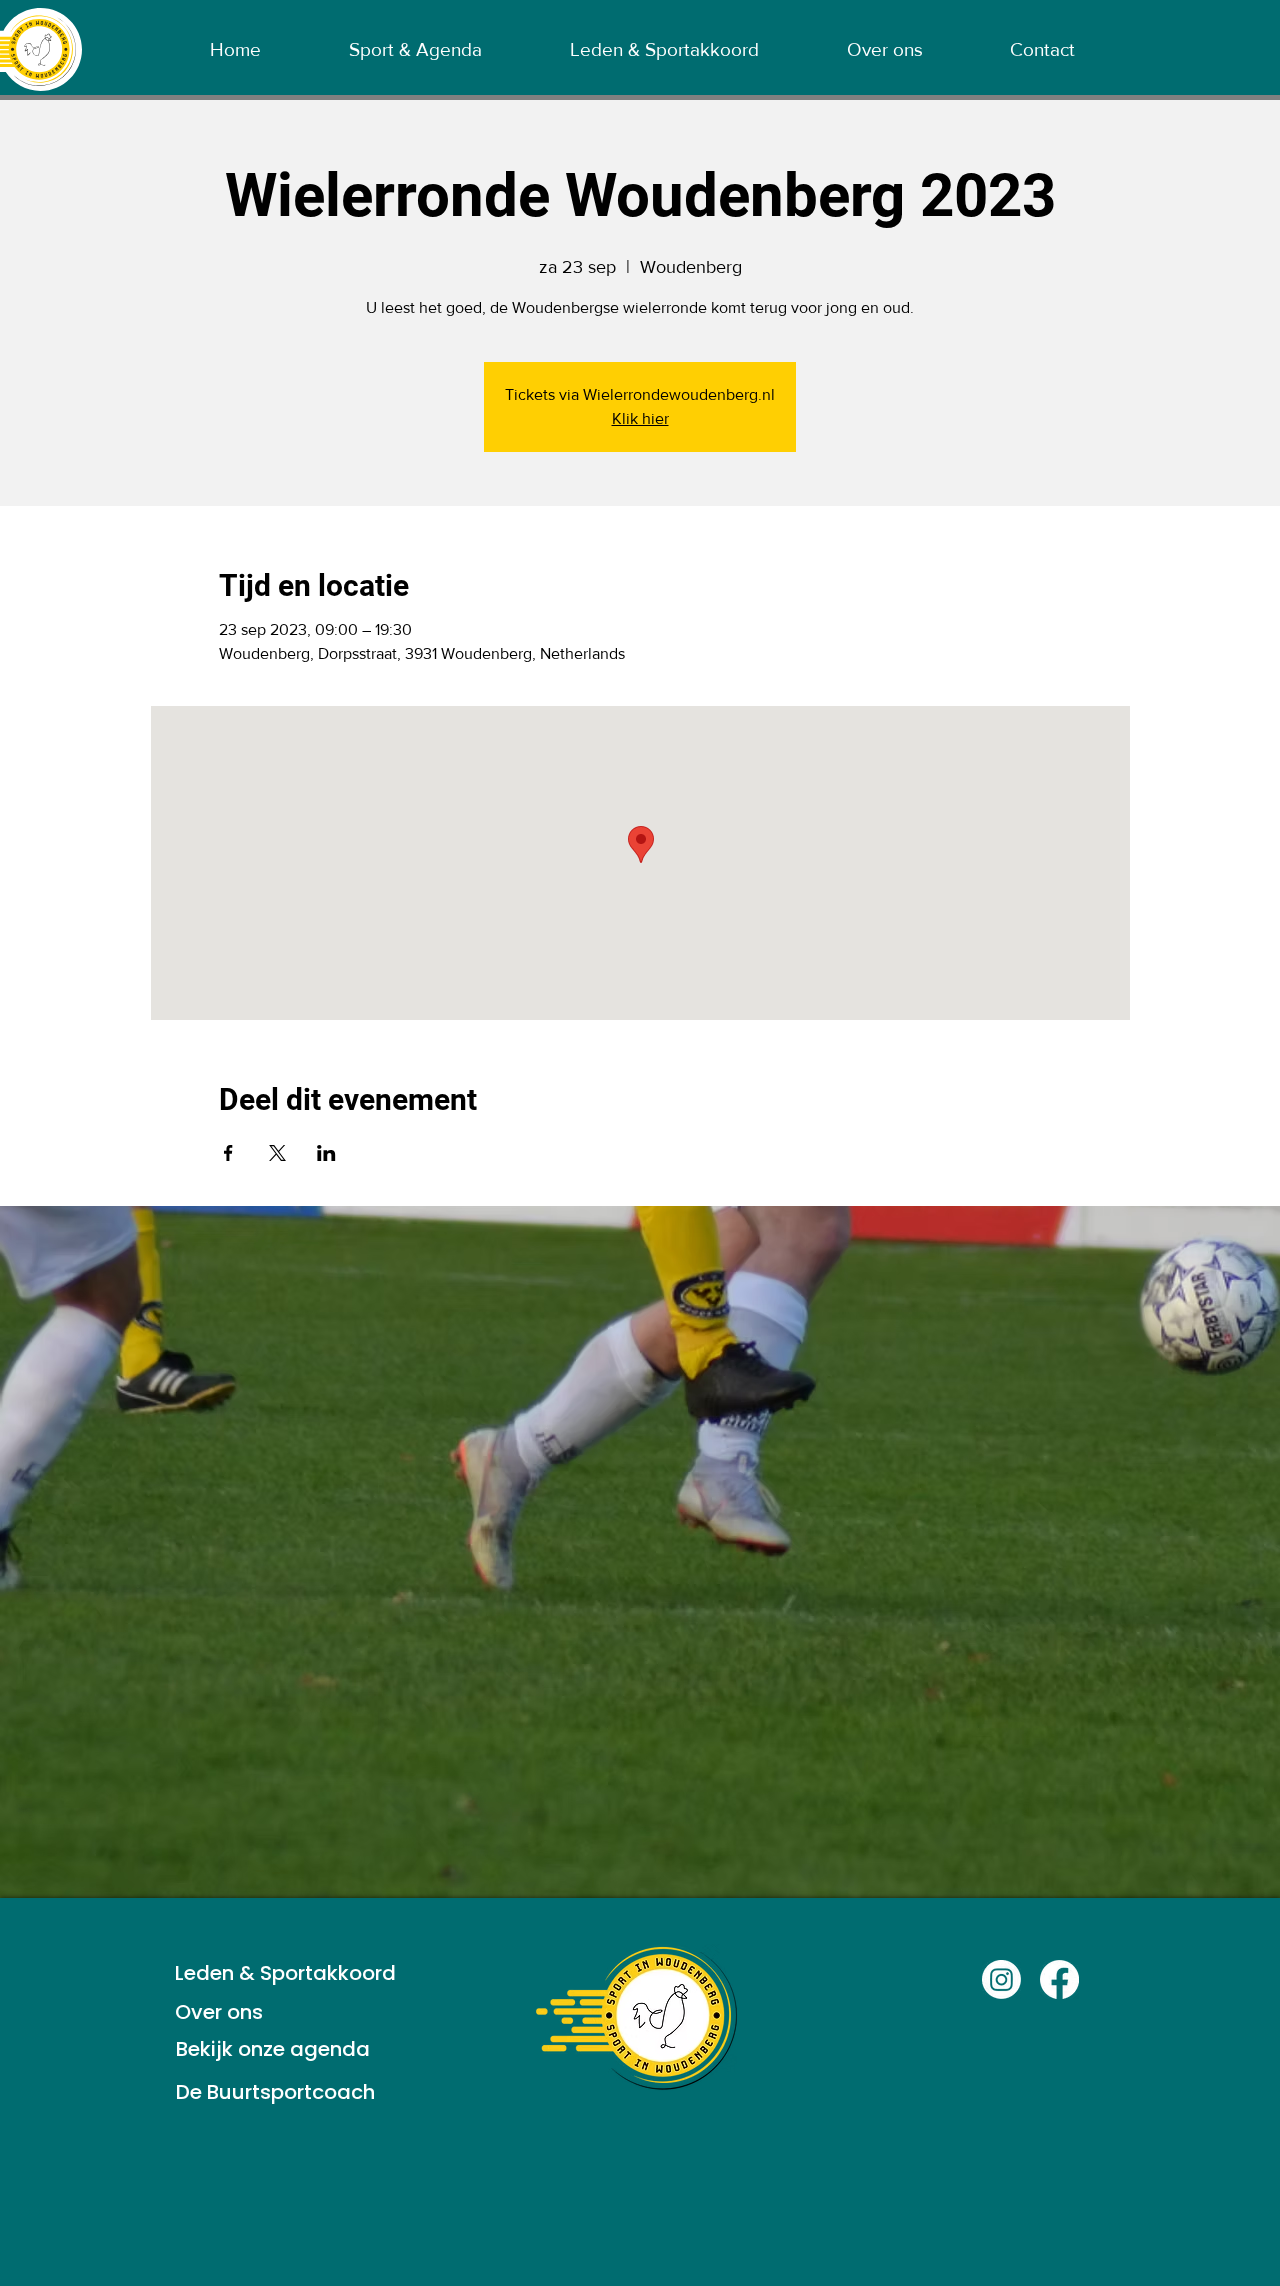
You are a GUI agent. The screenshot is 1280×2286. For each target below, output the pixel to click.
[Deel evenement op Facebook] (228, 1153)
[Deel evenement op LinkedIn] (326, 1153)
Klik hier (640, 418)
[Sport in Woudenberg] (1001, 1979)
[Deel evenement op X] (277, 1153)
